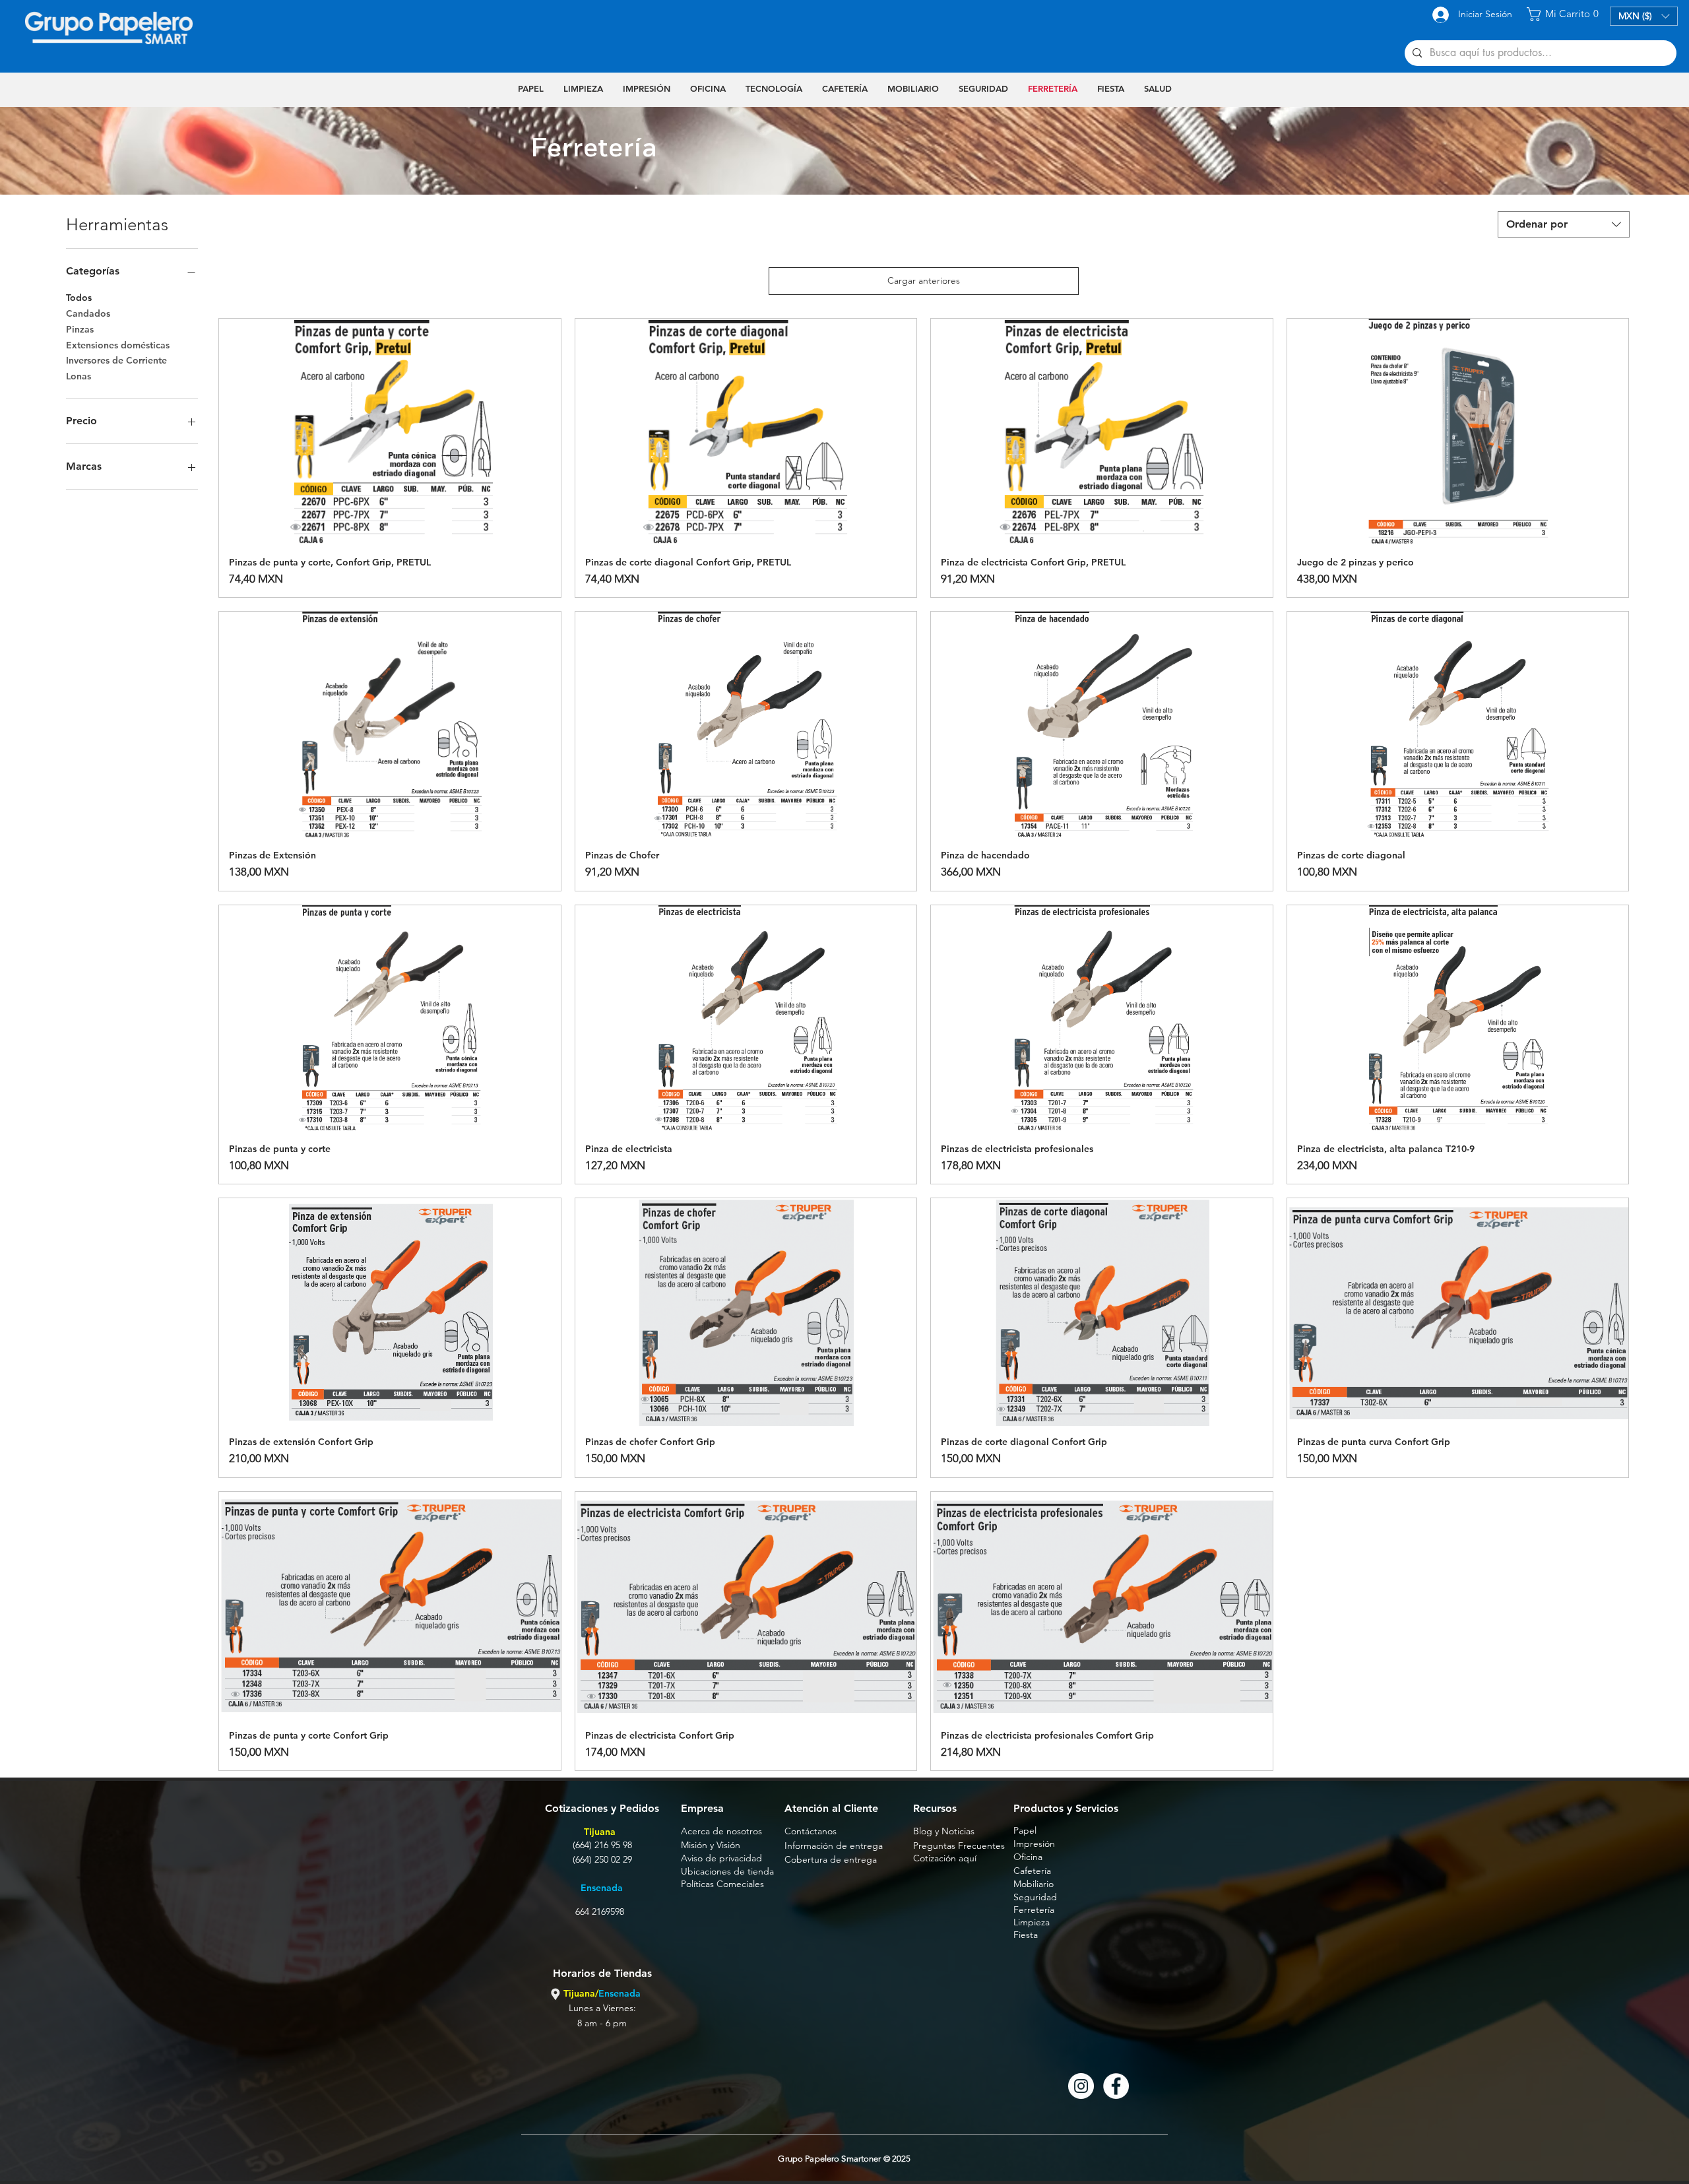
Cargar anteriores (924, 280)
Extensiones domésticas (118, 345)
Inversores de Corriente (116, 360)
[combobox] (1564, 224)
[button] (1565, 14)
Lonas (79, 376)
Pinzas (80, 329)
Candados (88, 313)
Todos (79, 298)
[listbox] (1644, 16)
